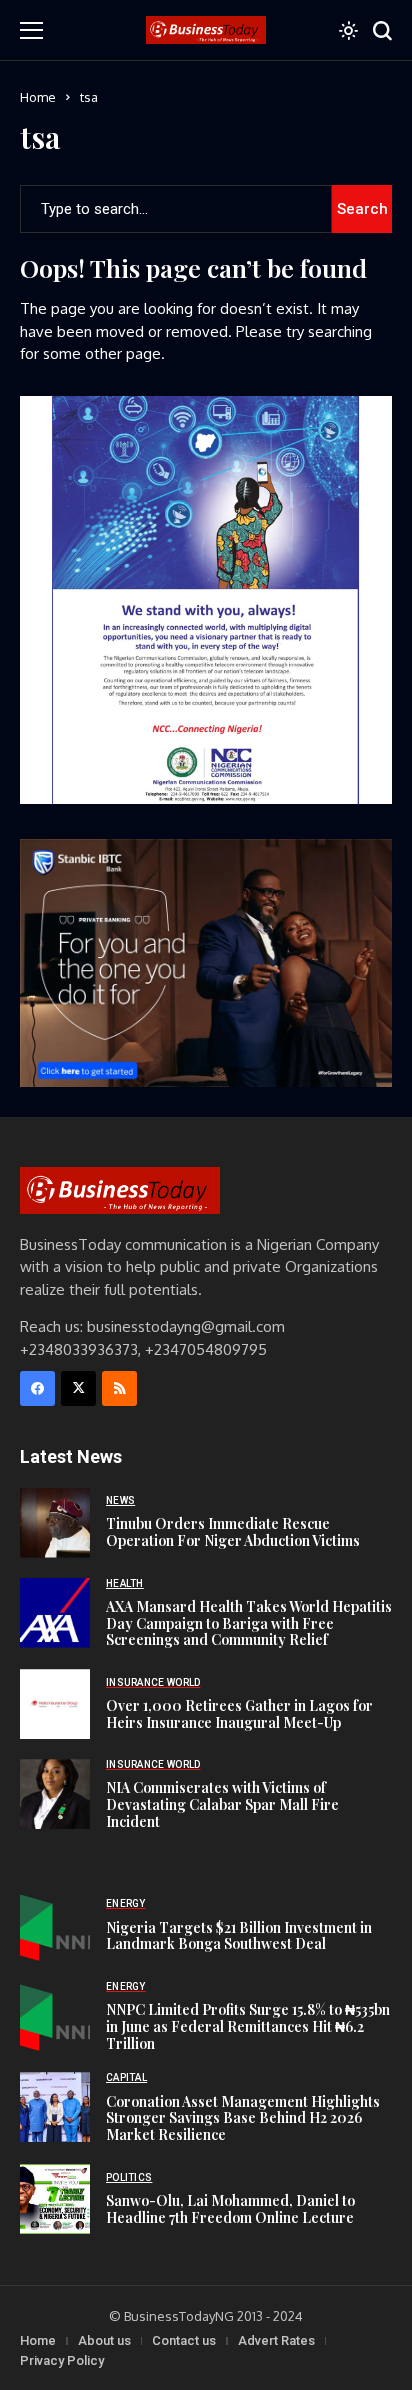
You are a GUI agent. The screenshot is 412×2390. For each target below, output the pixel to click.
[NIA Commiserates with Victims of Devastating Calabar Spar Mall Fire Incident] (55, 1794)
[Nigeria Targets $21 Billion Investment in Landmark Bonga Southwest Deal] (55, 1926)
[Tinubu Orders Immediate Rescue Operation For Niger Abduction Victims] (55, 1523)
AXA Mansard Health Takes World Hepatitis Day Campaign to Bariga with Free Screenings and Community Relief (249, 1623)
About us (104, 2340)
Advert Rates (276, 2340)
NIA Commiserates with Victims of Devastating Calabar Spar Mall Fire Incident (222, 1804)
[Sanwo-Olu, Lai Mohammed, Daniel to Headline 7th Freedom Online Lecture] (55, 2199)
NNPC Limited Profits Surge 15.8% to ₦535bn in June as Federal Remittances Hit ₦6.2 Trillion (248, 2026)
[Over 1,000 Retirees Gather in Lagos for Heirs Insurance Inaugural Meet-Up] (55, 1704)
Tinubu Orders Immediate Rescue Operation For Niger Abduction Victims (233, 1532)
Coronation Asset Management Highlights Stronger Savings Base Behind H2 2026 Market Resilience (243, 2118)
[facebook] (37, 1388)
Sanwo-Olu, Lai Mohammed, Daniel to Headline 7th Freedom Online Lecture (230, 2209)
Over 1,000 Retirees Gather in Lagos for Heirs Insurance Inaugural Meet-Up (239, 1714)
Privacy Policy (62, 2360)
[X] (78, 1388)
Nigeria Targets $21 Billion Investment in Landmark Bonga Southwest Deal (239, 1936)
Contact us (184, 2340)
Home (38, 97)
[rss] (119, 1388)
